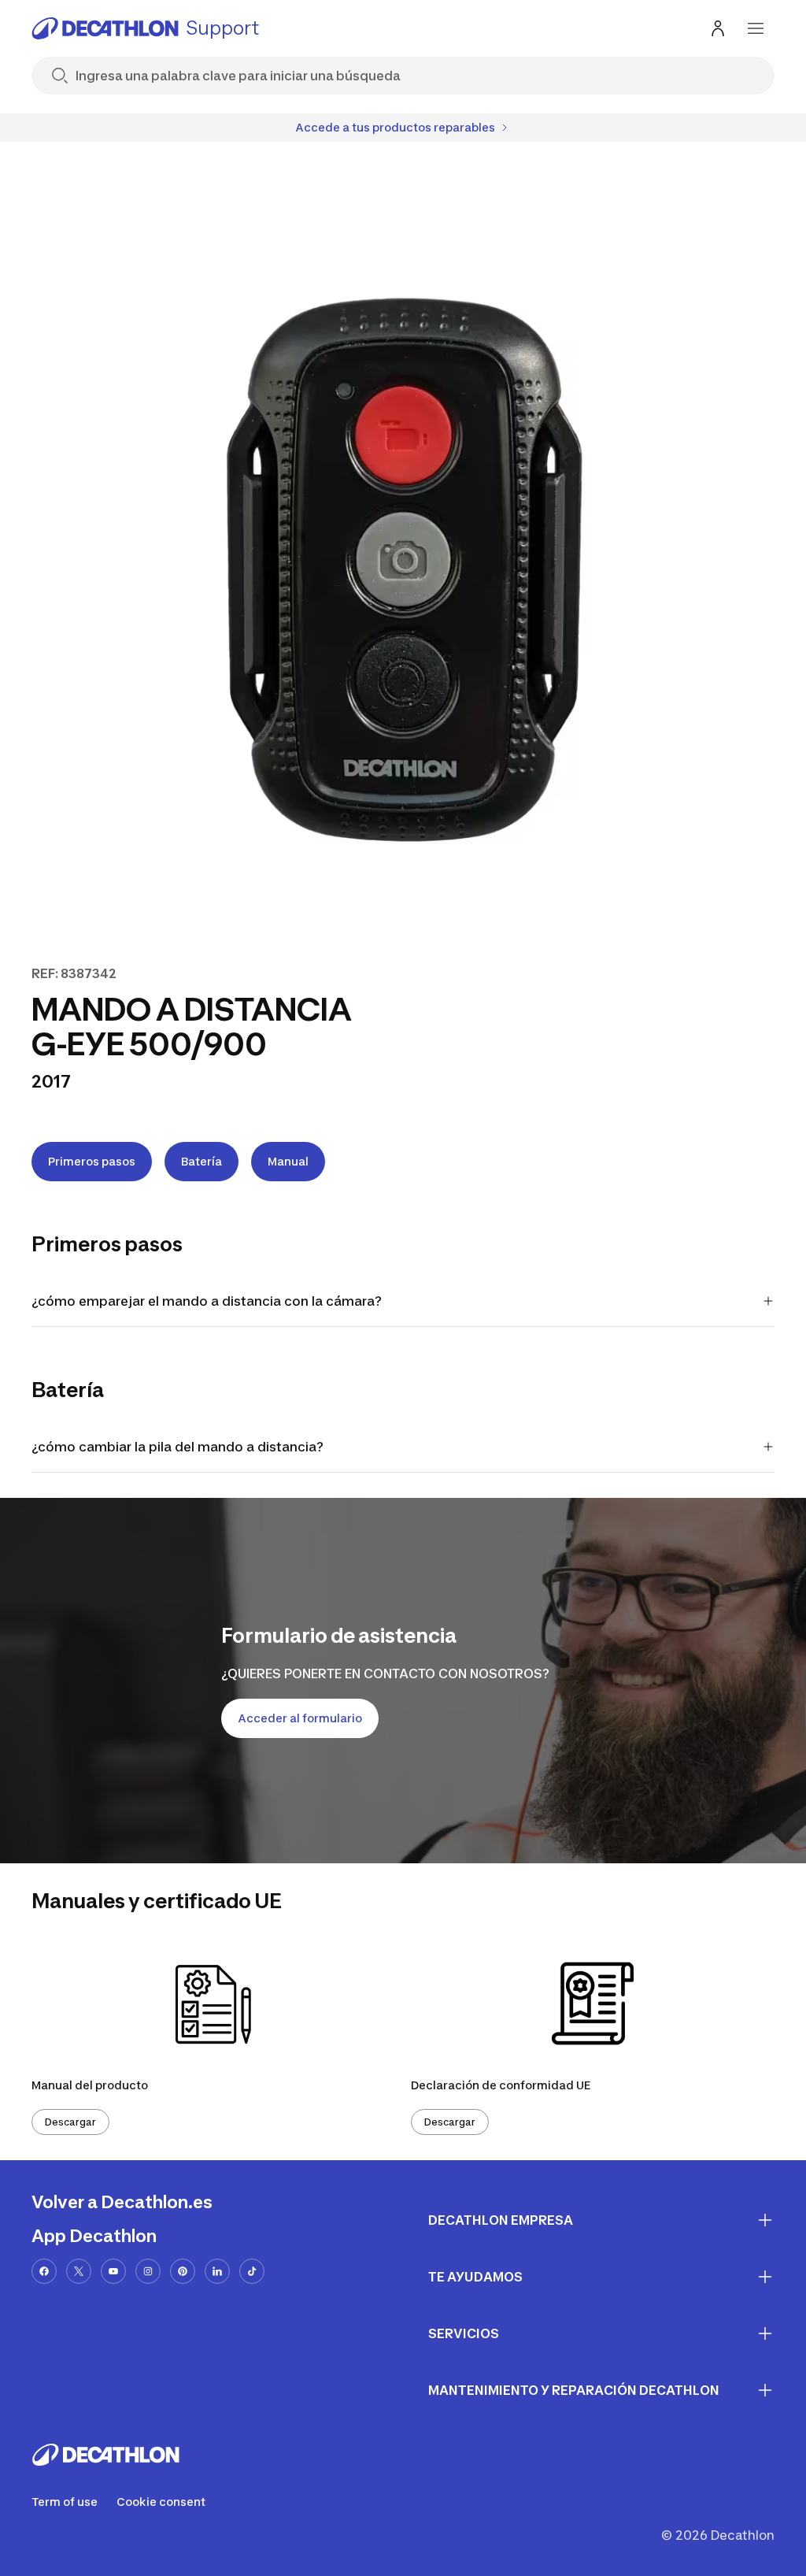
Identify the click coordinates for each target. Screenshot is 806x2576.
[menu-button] (756, 28)
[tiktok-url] (252, 2271)
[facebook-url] (44, 2271)
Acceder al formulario (300, 1718)
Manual (288, 1161)
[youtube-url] (113, 2271)
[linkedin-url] (217, 2271)
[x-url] (79, 2271)
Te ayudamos (475, 2277)
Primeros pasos (92, 1161)
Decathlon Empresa (501, 2220)
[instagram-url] (148, 2271)
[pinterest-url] (183, 2271)
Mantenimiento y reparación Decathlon (574, 2390)
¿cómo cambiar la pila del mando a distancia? (177, 1447)
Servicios (464, 2333)
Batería (201, 1161)
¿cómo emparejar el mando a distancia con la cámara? (207, 1301)
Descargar (70, 2122)
